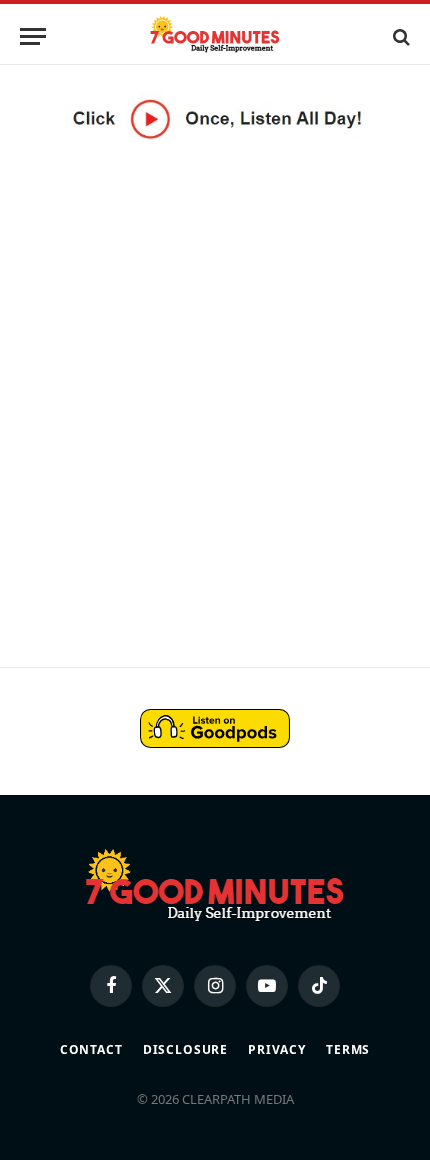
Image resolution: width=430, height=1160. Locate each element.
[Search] (399, 36)
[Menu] (33, 36)
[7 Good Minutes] (215, 36)
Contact (91, 1049)
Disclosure (185, 1049)
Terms (348, 1049)
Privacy (277, 1049)
